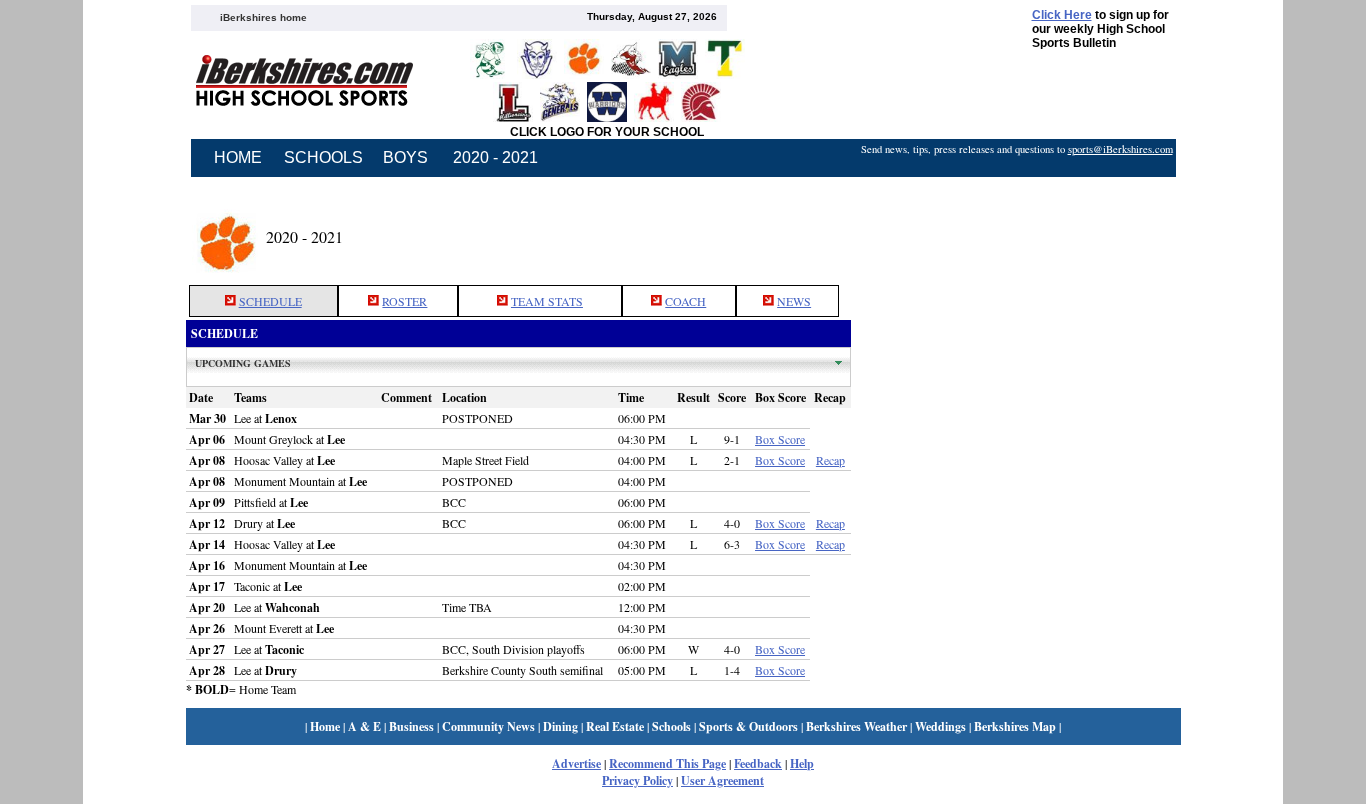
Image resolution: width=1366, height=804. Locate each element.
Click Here (1062, 15)
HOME (238, 157)
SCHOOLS (323, 157)
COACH (685, 301)
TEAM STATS (547, 301)
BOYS (405, 157)
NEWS (794, 301)
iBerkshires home (263, 17)
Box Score (780, 439)
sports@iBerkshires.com (1120, 149)
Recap (830, 460)
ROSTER (404, 301)
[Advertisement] (1016, 233)
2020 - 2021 (495, 157)
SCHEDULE (270, 301)
